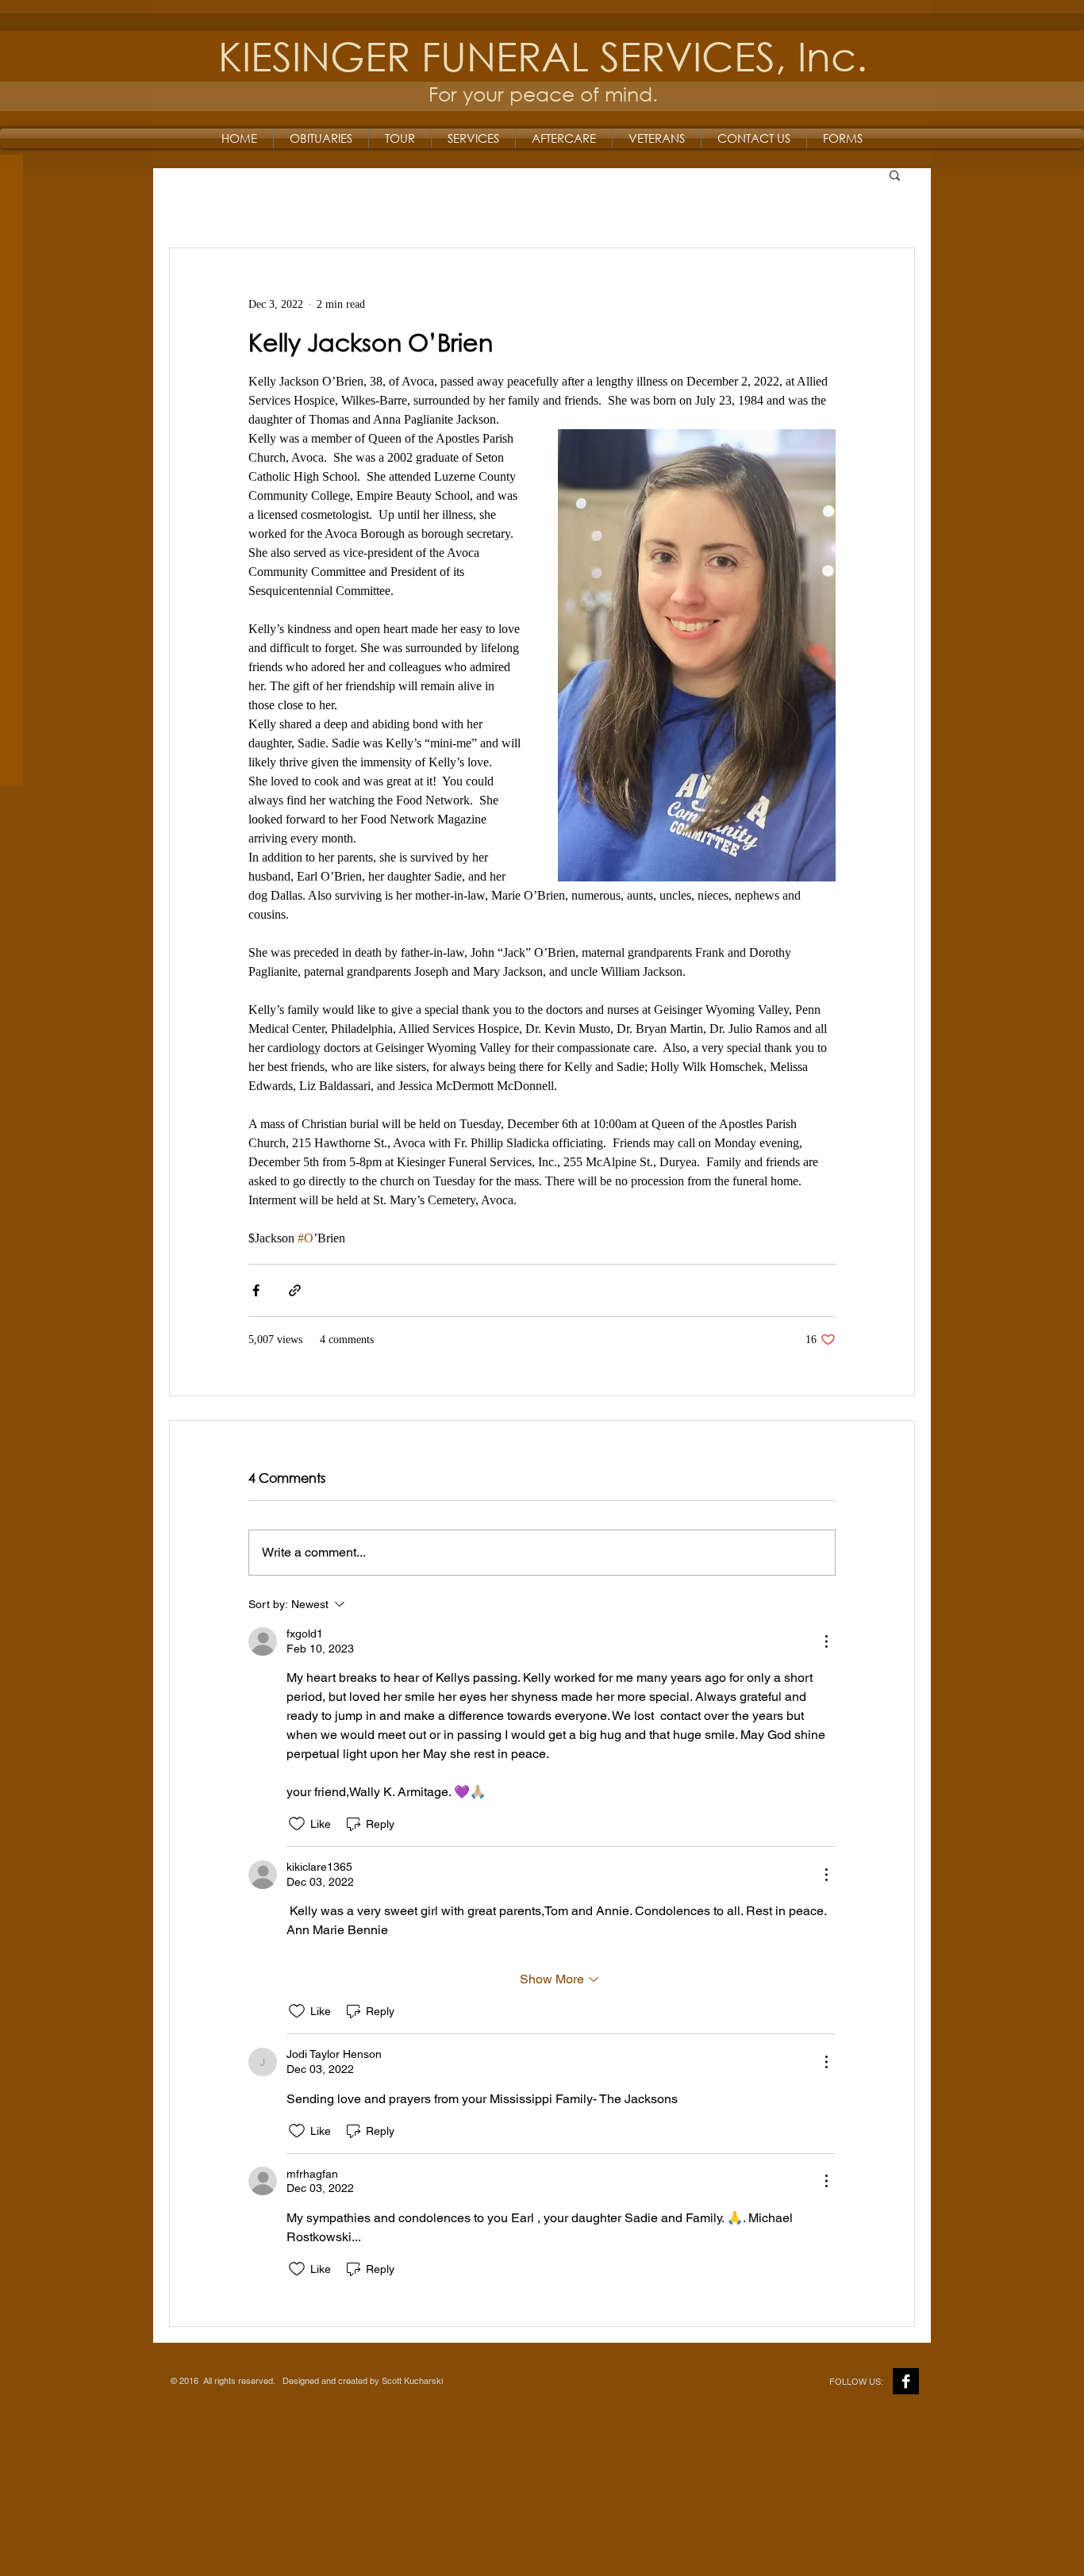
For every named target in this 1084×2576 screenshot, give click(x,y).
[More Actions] (826, 1641)
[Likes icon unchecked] (297, 1824)
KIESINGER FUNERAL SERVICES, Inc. (543, 55)
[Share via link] (295, 1290)
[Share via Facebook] (256, 1290)
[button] (895, 175)
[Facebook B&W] (906, 2381)
